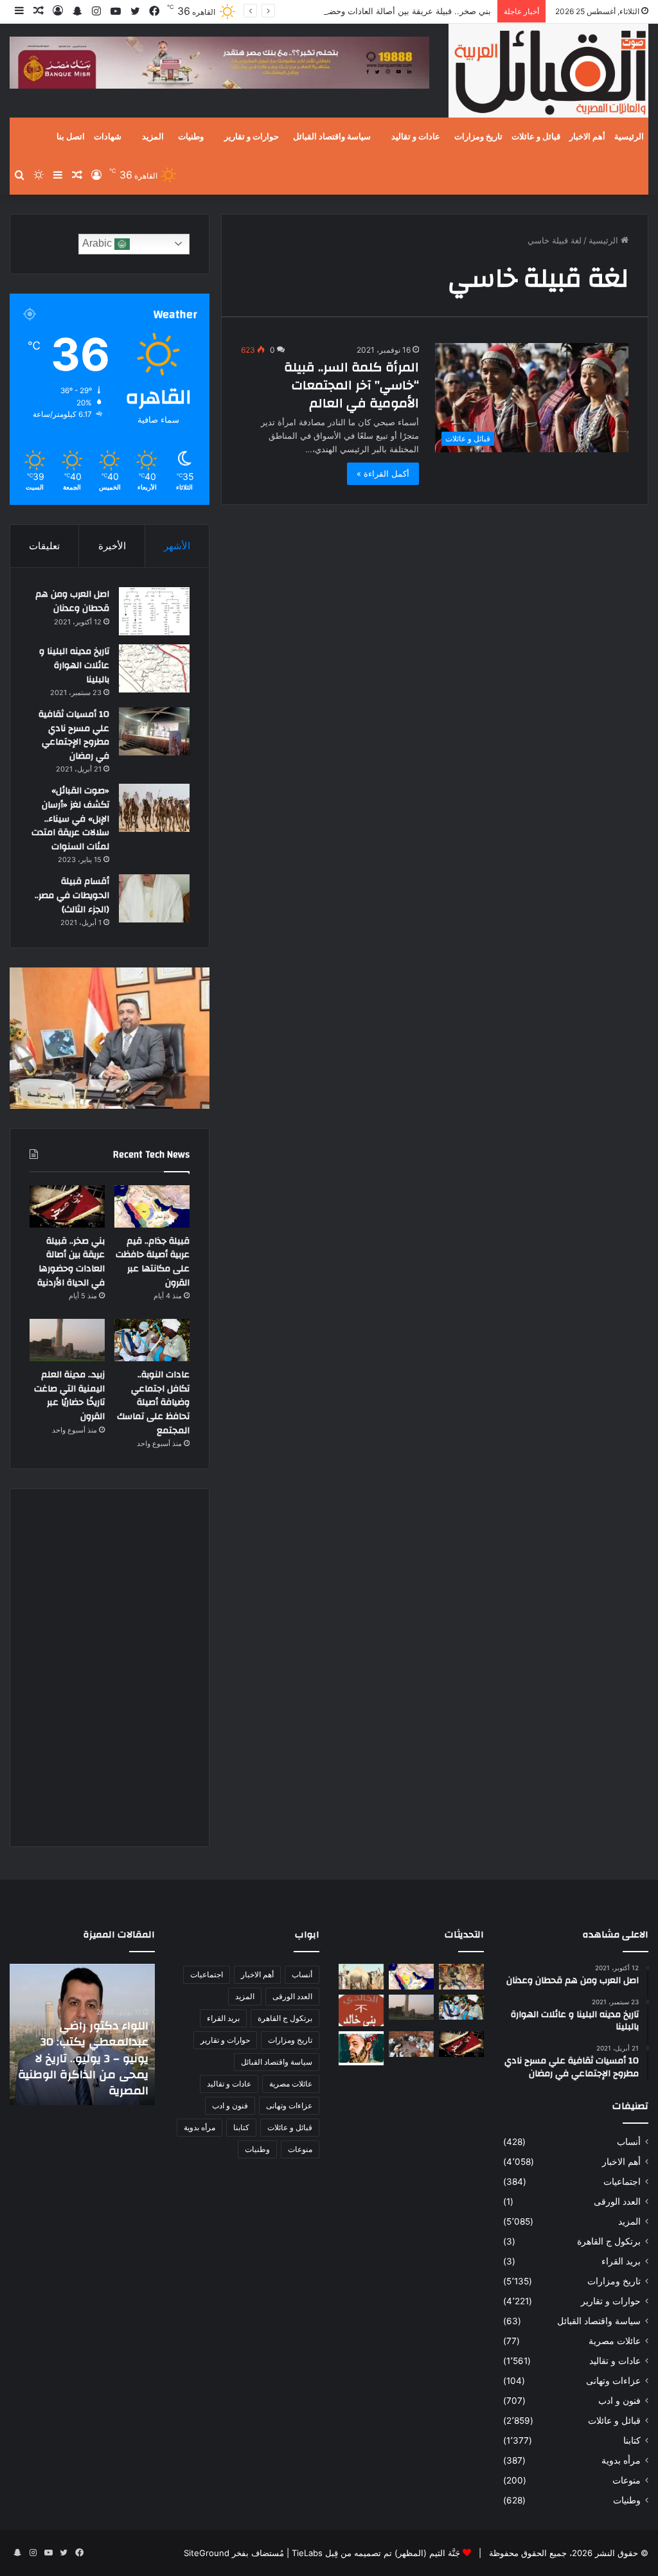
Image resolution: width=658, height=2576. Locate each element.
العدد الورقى (617, 2201)
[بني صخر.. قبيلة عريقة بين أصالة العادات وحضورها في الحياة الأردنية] (67, 1206)
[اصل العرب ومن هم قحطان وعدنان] (154, 611)
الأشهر (177, 546)
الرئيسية (629, 137)
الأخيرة (112, 546)
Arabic (98, 243)
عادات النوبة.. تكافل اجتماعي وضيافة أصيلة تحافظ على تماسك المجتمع (153, 1402)
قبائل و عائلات (536, 137)
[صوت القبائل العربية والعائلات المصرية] (548, 73)
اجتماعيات (622, 2182)
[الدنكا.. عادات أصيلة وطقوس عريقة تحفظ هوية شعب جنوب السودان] (361, 1976)
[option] (82, 2034)
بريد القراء (621, 2261)
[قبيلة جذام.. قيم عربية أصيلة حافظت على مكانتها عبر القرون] (152, 1206)
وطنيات (191, 137)
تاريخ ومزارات (478, 137)
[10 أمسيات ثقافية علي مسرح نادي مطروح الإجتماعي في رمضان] (154, 731)
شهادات (108, 137)
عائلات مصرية (615, 2341)
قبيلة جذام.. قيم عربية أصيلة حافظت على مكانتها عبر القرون (153, 1262)
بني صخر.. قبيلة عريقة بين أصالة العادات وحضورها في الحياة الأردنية (371, 11)
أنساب (629, 2142)
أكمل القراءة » (383, 473)
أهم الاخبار (587, 137)
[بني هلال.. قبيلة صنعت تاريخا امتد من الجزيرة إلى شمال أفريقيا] (461, 1976)
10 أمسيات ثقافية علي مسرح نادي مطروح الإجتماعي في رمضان (74, 735)
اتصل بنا (71, 137)
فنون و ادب (619, 2401)
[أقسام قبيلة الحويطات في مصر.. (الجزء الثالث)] (154, 898)
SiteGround (207, 2553)
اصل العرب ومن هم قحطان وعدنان (72, 601)
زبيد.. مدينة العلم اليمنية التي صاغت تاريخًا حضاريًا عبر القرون (69, 1396)
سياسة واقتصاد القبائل (332, 137)
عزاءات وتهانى (613, 2381)
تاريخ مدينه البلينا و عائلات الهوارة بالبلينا (74, 665)
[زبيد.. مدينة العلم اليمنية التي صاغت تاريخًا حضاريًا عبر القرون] (67, 1340)
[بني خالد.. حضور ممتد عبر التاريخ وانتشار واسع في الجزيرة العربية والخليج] (361, 2011)
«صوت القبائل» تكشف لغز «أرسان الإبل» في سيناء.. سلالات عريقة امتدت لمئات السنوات (70, 818)
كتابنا (632, 2440)
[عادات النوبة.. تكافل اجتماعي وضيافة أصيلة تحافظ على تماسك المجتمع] (152, 1340)
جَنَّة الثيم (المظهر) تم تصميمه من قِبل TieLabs (376, 2553)
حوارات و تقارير (252, 137)
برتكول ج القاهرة (609, 2241)
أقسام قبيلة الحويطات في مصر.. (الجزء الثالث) (72, 895)
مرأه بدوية (621, 2460)
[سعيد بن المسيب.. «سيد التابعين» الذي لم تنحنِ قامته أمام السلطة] (361, 2048)
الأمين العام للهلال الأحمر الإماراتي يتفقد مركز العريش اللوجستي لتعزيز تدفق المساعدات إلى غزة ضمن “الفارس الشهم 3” (84, 2058)
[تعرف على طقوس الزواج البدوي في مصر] (411, 2044)
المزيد (153, 137)
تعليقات (44, 546)
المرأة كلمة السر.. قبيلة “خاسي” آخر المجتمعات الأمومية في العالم (351, 385)
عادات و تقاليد (416, 137)
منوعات (627, 2480)
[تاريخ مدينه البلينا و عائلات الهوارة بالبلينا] (154, 668)
